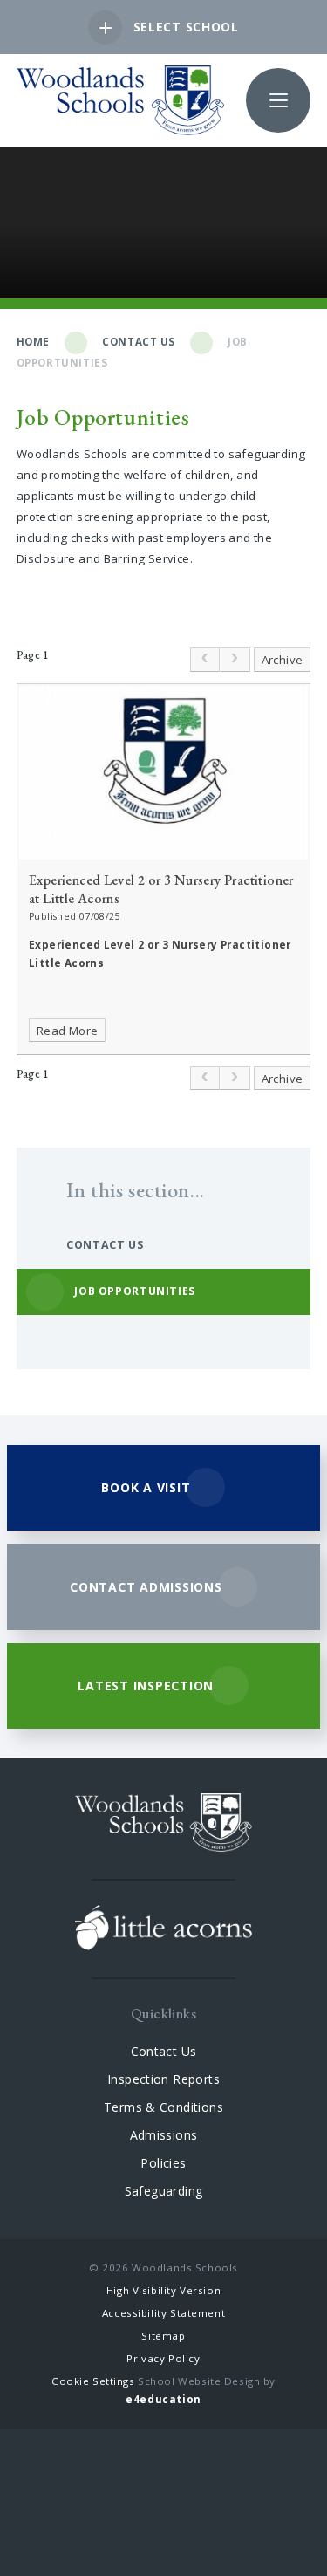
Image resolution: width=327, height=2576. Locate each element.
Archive (283, 660)
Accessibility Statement (163, 2313)
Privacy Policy (163, 2358)
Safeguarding (164, 2191)
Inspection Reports (163, 2079)
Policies (163, 2163)
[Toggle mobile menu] (278, 100)
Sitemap (163, 2336)
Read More (68, 1031)
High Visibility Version (163, 2290)
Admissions (164, 2135)
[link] (205, 660)
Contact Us (139, 342)
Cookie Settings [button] (93, 2381)
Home (33, 342)
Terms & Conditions (163, 2107)
